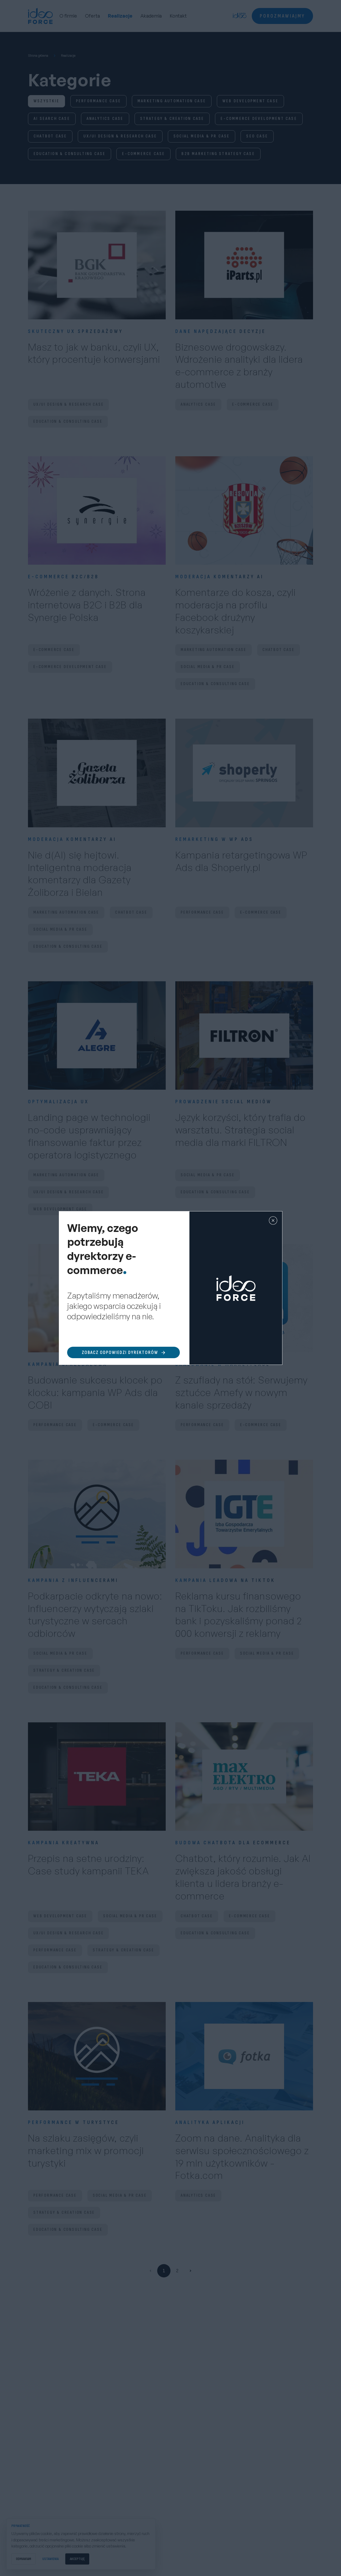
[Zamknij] (273, 1220)
